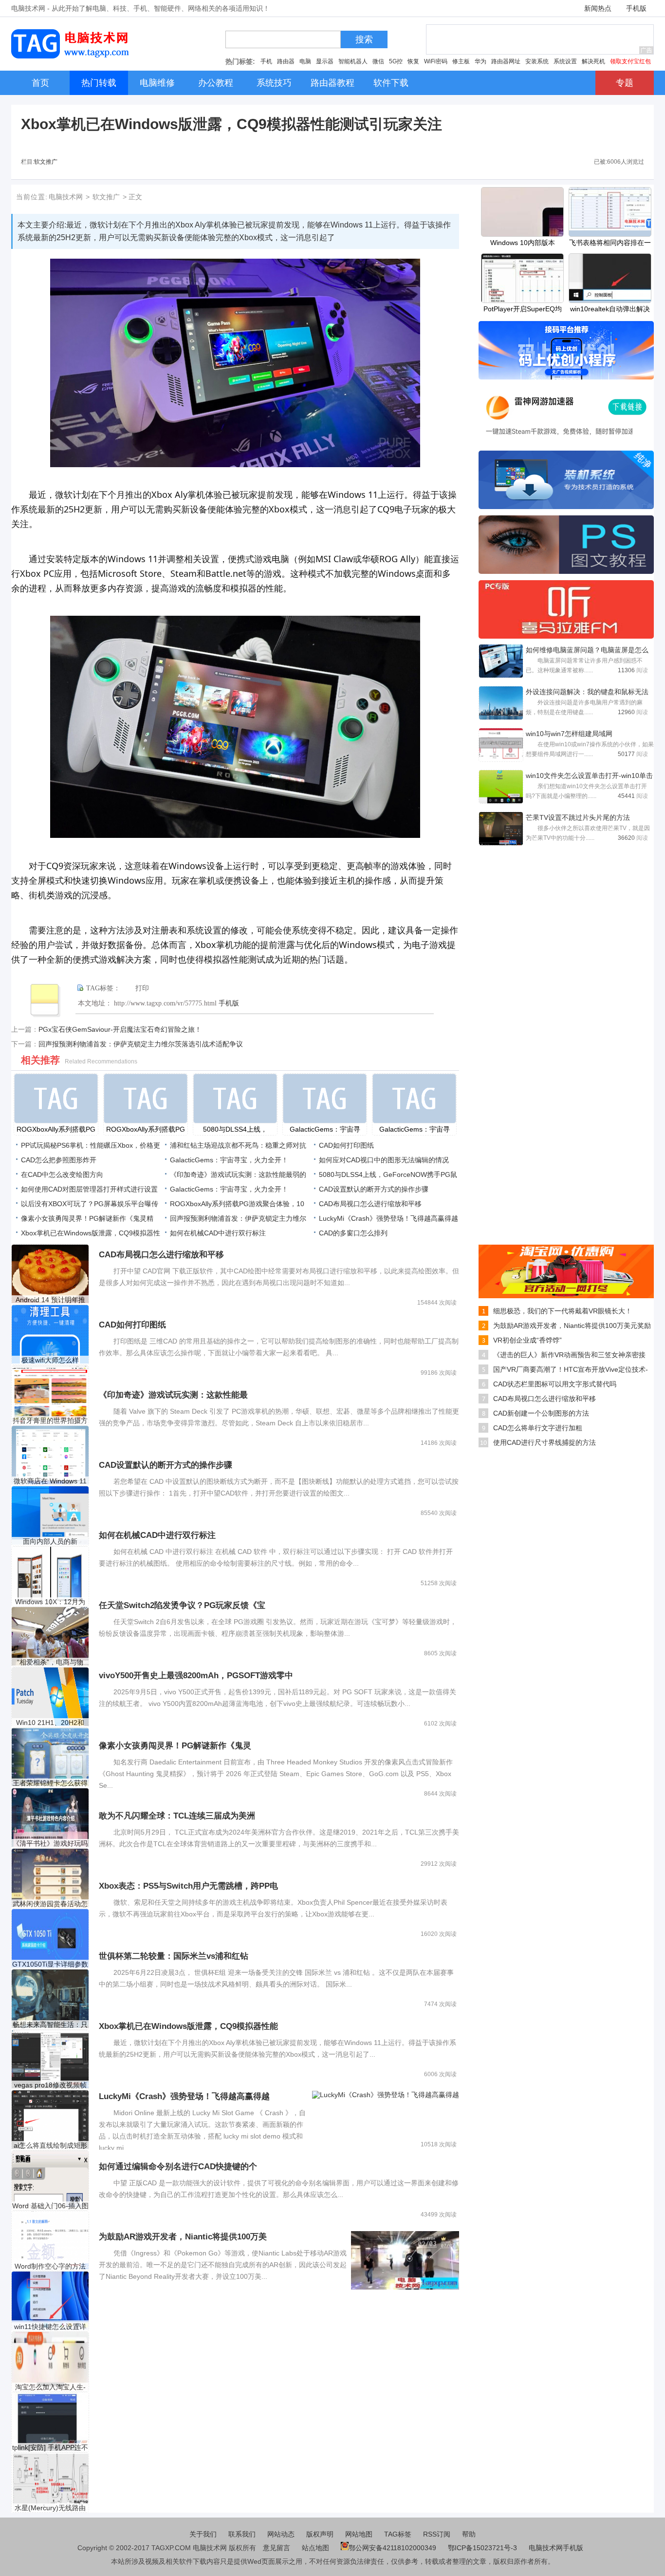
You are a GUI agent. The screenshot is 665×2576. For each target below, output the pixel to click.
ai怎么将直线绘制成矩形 (50, 2145)
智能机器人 (353, 61)
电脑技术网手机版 (556, 2548)
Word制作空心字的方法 (50, 2266)
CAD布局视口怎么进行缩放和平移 (370, 1204)
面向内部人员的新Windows (50, 1542)
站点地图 (315, 2548)
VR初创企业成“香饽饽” (527, 1340)
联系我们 (242, 2534)
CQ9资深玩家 (72, 866)
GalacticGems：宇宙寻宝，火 (325, 1130)
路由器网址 (506, 61)
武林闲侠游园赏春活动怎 (50, 1904)
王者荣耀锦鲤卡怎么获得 (50, 1783)
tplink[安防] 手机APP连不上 (50, 2448)
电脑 (305, 61)
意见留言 (277, 2548)
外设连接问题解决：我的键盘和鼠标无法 (587, 692)
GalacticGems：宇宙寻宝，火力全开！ (229, 1160)
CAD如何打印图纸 (346, 1145)
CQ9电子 (395, 509)
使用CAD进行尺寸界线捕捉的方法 (545, 1442)
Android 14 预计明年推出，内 (50, 1300)
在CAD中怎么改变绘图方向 (62, 1174)
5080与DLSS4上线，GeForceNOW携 (235, 1130)
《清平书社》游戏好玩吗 (50, 1843)
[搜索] (344, 42)
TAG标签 (398, 2534)
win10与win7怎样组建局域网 (569, 734)
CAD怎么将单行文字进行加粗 (538, 1428)
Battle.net (226, 573)
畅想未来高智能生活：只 (50, 2025)
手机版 (636, 8)
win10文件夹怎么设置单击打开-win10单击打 (589, 777)
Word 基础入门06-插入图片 (50, 2206)
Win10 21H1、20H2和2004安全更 (50, 1723)
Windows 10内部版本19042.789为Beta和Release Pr (523, 244)
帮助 (469, 2534)
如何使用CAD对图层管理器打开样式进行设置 (89, 1189)
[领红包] (566, 1296)
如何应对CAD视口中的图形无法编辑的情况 (384, 1160)
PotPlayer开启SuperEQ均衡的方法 (523, 310)
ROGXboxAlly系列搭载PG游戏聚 (56, 1130)
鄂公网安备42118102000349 (392, 2548)
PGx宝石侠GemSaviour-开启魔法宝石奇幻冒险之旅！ (120, 1029)
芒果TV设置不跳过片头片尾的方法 (578, 817)
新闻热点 (598, 8)
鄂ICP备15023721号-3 (483, 2548)
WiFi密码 (436, 61)
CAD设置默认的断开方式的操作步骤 (374, 1189)
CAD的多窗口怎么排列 (353, 1233)
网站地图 (359, 2534)
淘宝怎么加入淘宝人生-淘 (50, 2387)
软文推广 (46, 162)
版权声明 (320, 2534)
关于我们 (203, 2534)
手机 (266, 61)
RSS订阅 (437, 2534)
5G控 (396, 61)
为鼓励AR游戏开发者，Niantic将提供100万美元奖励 (572, 1326)
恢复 (413, 61)
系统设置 (565, 61)
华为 (480, 61)
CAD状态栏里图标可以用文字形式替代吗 (555, 1384)
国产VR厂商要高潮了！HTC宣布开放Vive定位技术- (571, 1369)
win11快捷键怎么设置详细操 (50, 2327)
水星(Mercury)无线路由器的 (50, 2508)
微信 (378, 61)
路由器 (286, 61)
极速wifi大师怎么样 (50, 1360)
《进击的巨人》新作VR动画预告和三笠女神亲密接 (569, 1355)
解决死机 (593, 61)
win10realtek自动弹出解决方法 (610, 310)
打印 (142, 988)
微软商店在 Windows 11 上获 (50, 1481)
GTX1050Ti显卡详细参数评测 (50, 1964)
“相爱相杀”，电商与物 (50, 1662)
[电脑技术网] (72, 56)
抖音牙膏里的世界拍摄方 (50, 1421)
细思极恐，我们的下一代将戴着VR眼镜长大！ (567, 1311)
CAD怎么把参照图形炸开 (59, 1160)
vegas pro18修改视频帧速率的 (50, 2085)
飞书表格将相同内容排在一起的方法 (610, 244)
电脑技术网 (66, 197)
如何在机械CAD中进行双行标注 (218, 1233)
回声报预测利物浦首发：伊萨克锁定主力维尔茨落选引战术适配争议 (141, 1044)
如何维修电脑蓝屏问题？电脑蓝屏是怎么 (587, 650)
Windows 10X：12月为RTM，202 (50, 1602)
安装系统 (537, 61)
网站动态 (281, 2534)
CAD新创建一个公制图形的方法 (541, 1413)
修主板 (461, 61)
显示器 (325, 61)
